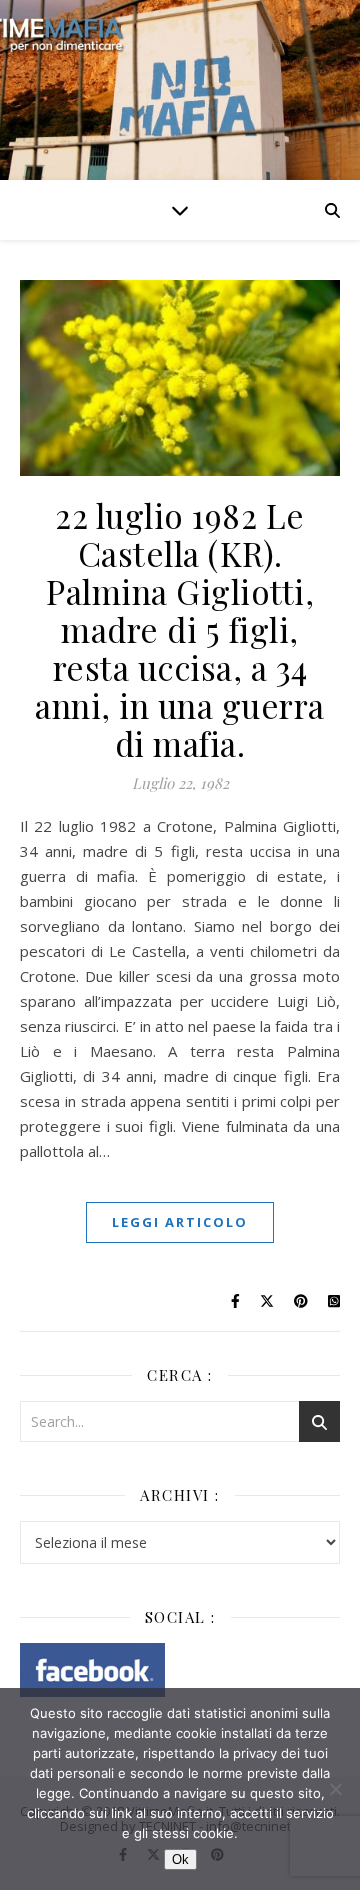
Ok (180, 1859)
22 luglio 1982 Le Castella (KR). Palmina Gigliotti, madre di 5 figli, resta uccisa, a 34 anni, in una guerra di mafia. (180, 629)
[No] (335, 1789)
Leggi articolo (180, 1222)
